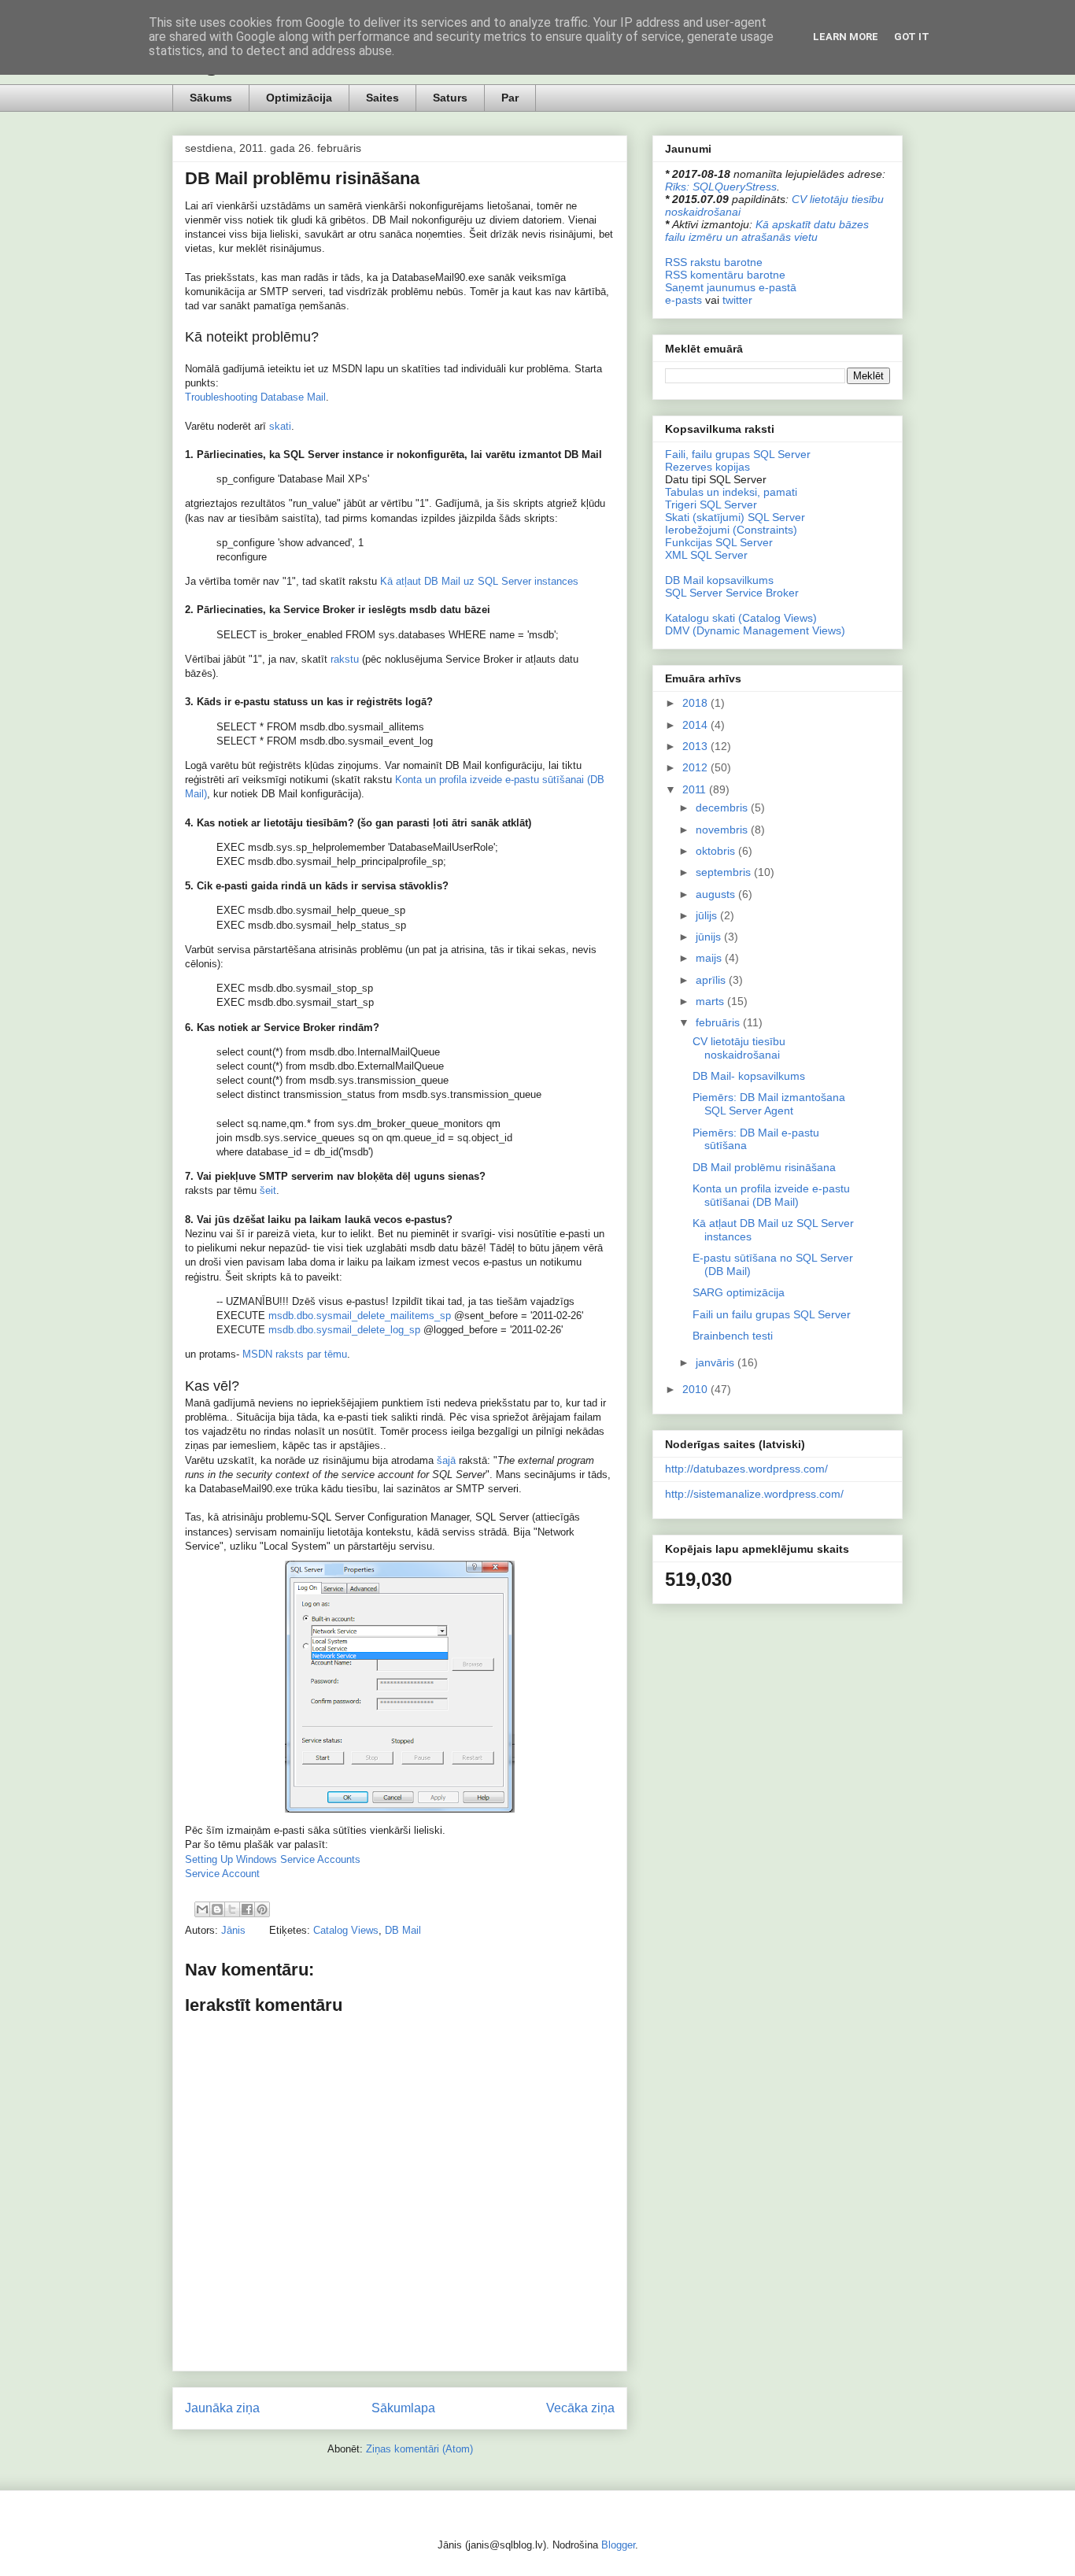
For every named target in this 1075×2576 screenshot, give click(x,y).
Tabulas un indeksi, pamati (731, 492)
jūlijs (708, 915)
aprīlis (712, 980)
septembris (725, 872)
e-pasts (683, 300)
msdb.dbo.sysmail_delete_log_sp (344, 1330)
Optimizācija (299, 98)
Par (510, 98)
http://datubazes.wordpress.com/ (746, 1469)
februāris (719, 1022)
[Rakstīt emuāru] (217, 1909)
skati (280, 426)
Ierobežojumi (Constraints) (731, 530)
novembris (723, 830)
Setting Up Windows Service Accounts (273, 1859)
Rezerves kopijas (707, 467)
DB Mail (403, 1930)
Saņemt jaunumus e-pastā (731, 287)
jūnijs (710, 937)
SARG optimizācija (739, 1292)
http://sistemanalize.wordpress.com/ (754, 1494)
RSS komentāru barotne (725, 275)
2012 (696, 767)
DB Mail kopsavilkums (719, 580)
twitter (737, 300)
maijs (710, 958)
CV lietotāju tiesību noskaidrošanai (739, 1048)
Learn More (846, 37)
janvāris (717, 1362)
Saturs (450, 98)
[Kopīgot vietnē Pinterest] (262, 1909)
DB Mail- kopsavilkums (749, 1076)
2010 (696, 1389)
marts (711, 1001)
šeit (268, 1190)
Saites (382, 98)
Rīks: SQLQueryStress (721, 187)
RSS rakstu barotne (714, 262)
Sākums (211, 98)
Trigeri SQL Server (711, 504)
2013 (696, 746)
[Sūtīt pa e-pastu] (202, 1909)
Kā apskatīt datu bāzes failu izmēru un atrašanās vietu (767, 231)
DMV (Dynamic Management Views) (755, 630)
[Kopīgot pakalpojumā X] (232, 1909)
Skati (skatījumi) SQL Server (735, 517)
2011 (696, 789)
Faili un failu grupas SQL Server (772, 1314)
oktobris (717, 851)
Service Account (222, 1874)
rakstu (345, 659)
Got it (912, 37)
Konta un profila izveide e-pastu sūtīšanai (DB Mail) (771, 1195)
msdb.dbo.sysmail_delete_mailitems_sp (360, 1316)
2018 (696, 703)
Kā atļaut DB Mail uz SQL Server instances (479, 581)
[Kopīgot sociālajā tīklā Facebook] (247, 1909)
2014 (696, 725)
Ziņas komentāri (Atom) (419, 2449)
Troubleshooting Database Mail (255, 397)
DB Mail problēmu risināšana (764, 1167)
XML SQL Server (706, 555)
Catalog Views (346, 1930)
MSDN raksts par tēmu (295, 1354)
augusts (717, 894)
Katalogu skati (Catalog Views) (741, 618)
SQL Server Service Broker (732, 593)
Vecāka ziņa (580, 2408)
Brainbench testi (733, 1336)
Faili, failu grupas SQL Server (738, 454)
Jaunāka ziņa (222, 2408)
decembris (723, 808)
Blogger (618, 2545)
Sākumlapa (403, 2408)
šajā (446, 1460)
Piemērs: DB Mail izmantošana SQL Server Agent (769, 1104)
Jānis (235, 1930)
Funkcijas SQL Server (719, 542)
